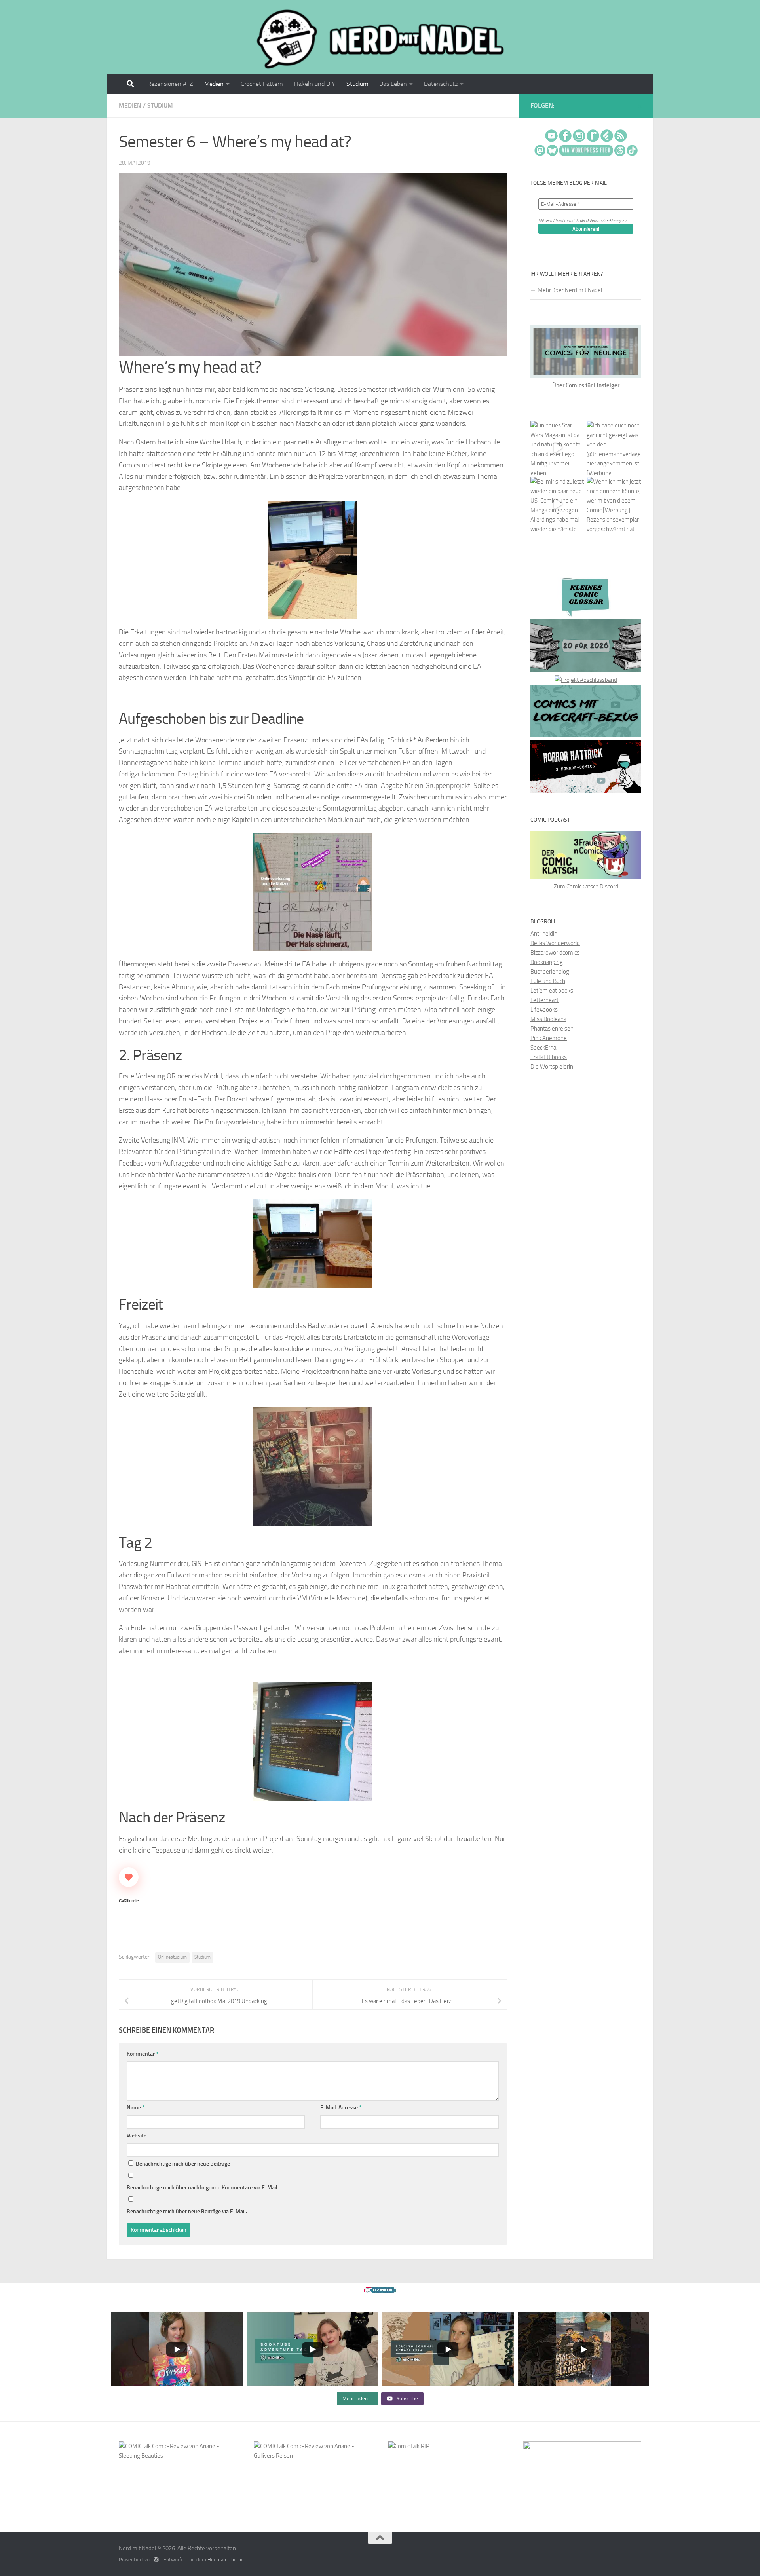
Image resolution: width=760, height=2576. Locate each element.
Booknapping (547, 962)
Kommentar (142, 2054)
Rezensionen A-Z (170, 84)
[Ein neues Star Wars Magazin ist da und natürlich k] (558, 448)
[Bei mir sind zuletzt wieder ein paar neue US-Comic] (558, 504)
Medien (214, 84)
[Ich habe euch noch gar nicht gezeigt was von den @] (614, 448)
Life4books (544, 1010)
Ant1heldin (544, 934)
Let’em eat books (552, 991)
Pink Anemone (549, 1038)
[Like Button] (129, 1877)
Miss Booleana (548, 1019)
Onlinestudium (172, 1957)
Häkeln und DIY (315, 84)
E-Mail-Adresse (341, 2108)
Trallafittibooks (549, 1057)
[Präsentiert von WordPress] (156, 2560)
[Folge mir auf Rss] (640, 106)
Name (136, 2108)
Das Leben (393, 84)
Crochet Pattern (262, 84)
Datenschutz (441, 84)
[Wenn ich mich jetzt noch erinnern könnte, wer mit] (614, 504)
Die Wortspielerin (552, 1067)
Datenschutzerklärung (604, 221)
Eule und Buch (548, 981)
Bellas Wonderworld (555, 943)
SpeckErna (543, 1048)
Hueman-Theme (226, 2560)
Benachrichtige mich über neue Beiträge (182, 2164)
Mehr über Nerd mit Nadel (570, 290)
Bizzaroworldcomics (555, 953)
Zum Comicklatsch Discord (586, 887)
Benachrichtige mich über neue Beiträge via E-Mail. (187, 2211)
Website (137, 2136)
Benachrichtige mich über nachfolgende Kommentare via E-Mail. (203, 2188)
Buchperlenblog (550, 972)
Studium (357, 84)
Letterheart (544, 1000)
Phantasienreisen (552, 1029)
